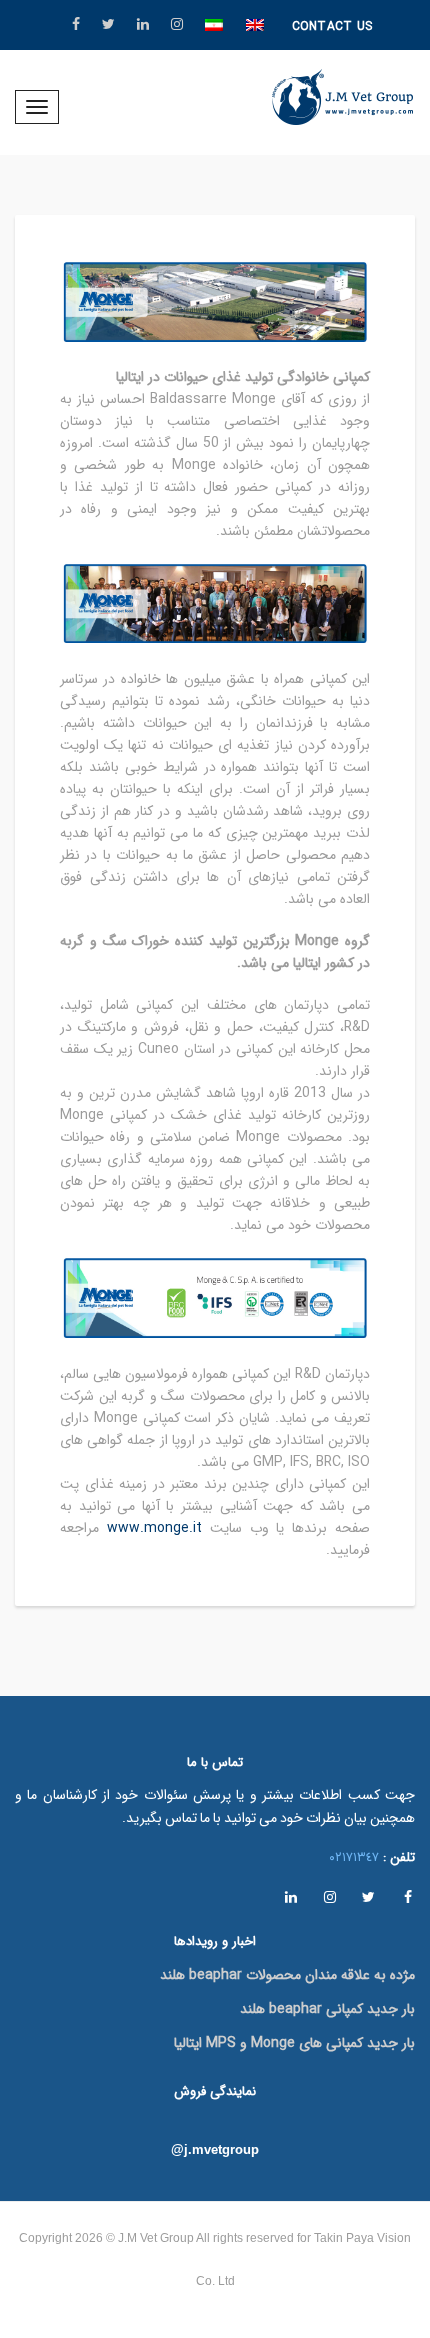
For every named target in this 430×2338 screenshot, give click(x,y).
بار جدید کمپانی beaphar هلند (327, 2009)
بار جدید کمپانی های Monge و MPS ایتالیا (294, 2043)
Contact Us (332, 26)
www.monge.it (154, 1528)
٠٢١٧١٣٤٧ (354, 1857)
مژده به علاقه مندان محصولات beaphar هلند (287, 1975)
